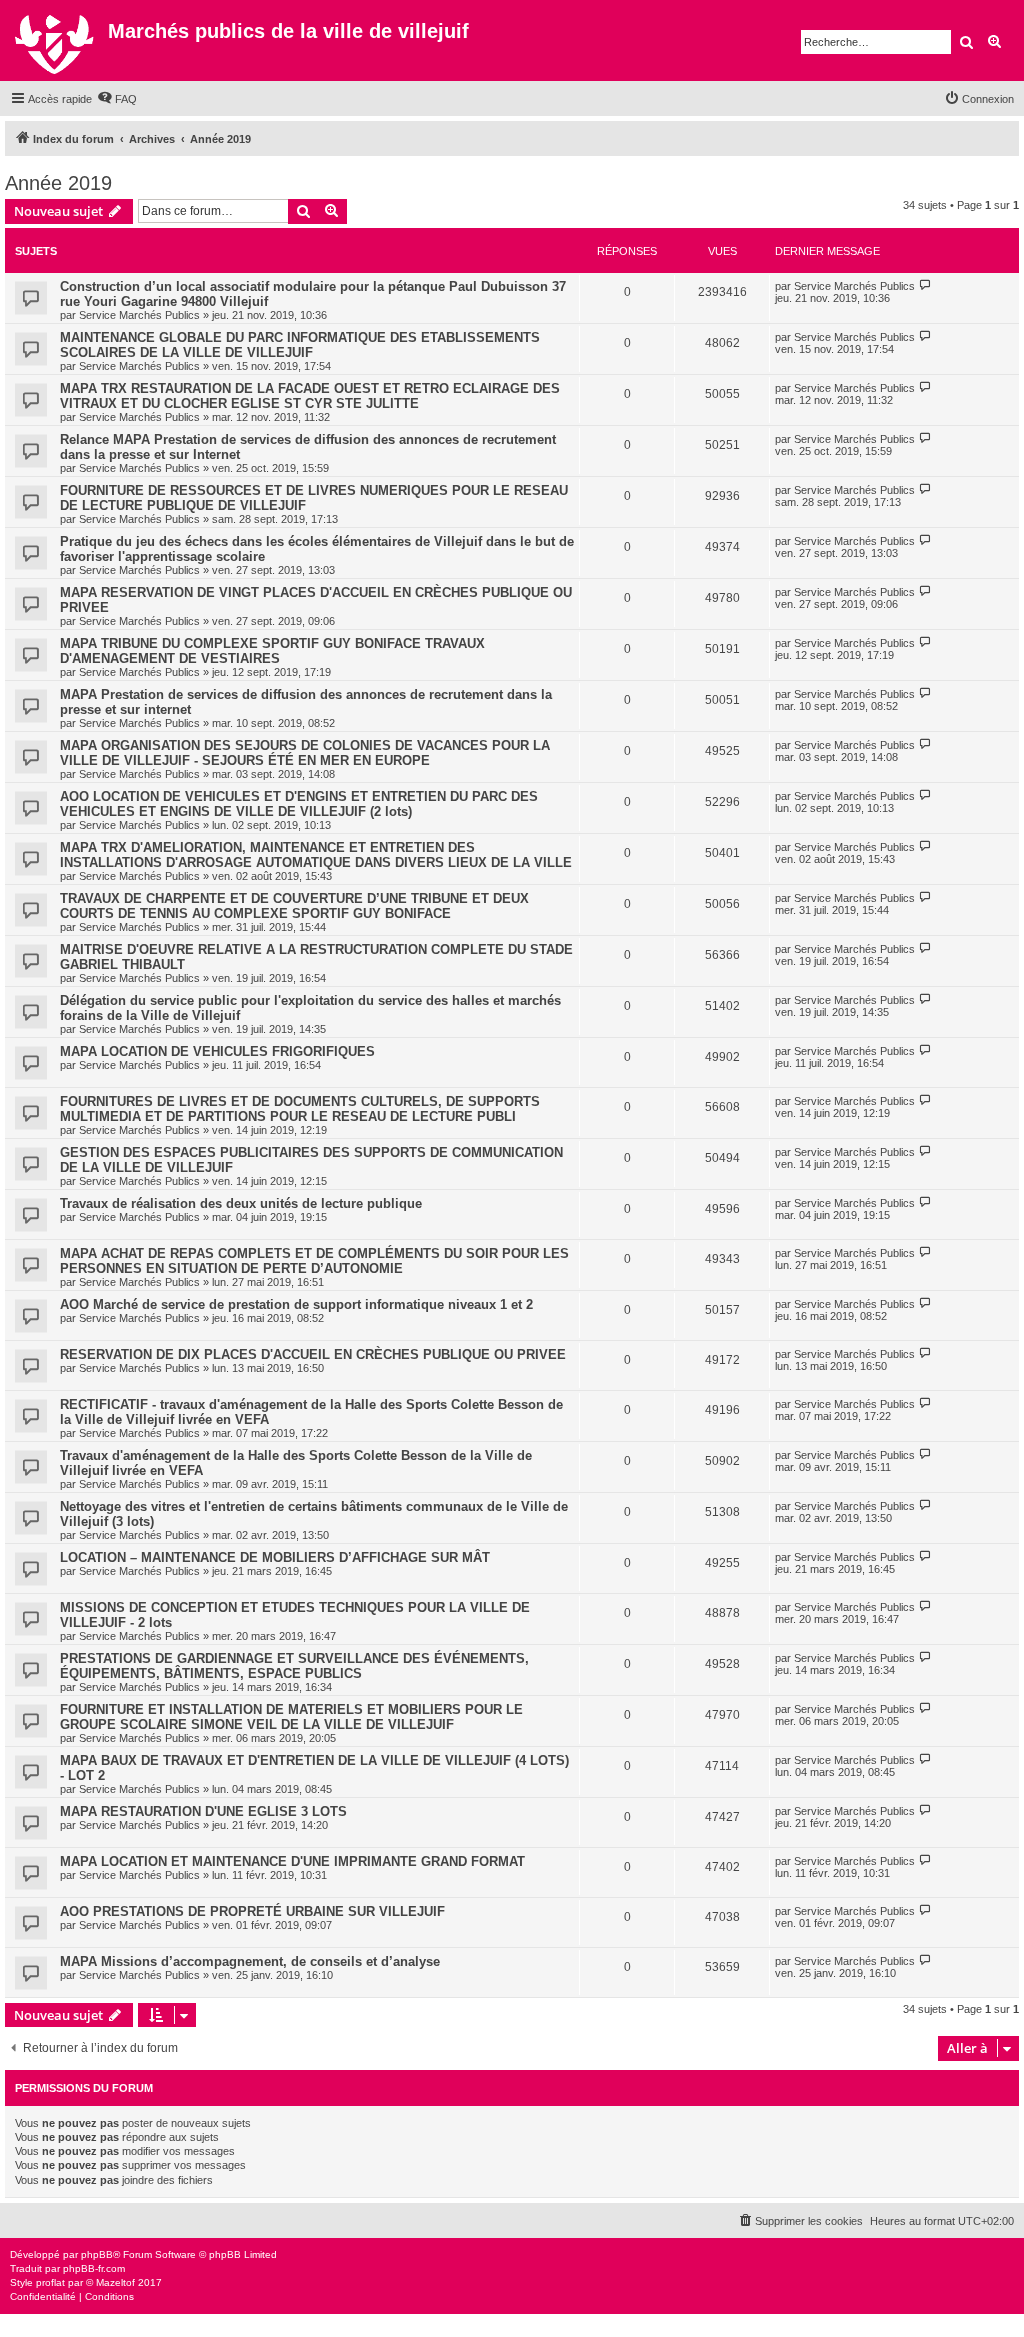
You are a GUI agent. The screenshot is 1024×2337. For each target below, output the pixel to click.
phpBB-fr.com (94, 2268)
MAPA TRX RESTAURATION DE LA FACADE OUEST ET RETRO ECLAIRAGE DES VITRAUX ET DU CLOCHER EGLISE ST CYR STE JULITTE (310, 396)
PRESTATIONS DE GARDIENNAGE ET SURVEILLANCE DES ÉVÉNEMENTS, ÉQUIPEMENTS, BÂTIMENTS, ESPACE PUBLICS (294, 1666)
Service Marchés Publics (139, 315)
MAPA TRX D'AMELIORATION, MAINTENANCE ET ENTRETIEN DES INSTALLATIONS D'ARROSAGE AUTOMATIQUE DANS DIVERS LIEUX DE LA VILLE (316, 855)
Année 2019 (58, 183)
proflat (50, 2282)
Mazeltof (115, 2282)
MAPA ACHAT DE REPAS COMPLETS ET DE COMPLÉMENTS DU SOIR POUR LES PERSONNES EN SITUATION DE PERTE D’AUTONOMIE (314, 1261)
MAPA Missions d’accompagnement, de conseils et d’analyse (250, 1961)
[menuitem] (117, 99)
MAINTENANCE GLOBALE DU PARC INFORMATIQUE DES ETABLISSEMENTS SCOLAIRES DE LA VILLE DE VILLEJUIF (300, 345)
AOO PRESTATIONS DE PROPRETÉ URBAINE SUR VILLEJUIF (252, 1911)
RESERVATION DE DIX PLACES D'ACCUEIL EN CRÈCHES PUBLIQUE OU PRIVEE (313, 1354)
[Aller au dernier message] (925, 285)
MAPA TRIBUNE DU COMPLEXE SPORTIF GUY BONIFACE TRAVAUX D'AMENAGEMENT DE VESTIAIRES (272, 651)
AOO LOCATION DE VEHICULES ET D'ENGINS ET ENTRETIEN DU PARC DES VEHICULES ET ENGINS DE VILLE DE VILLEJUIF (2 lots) (299, 804)
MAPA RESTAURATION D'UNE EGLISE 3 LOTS (203, 1811)
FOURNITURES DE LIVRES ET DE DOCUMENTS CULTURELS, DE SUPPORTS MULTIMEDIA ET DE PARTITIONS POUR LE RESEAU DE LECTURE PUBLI (300, 1109)
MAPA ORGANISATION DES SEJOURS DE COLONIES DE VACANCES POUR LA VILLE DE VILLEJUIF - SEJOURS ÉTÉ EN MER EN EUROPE (305, 753)
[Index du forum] (56, 40)
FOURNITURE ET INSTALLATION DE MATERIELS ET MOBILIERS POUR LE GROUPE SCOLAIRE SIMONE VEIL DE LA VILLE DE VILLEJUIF (291, 1717)
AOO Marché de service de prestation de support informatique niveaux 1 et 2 (296, 1304)
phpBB (97, 2254)
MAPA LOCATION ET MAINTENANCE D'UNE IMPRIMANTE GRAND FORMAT (292, 1861)
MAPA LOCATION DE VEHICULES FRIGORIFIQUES (217, 1051)
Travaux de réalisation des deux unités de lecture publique (241, 1203)
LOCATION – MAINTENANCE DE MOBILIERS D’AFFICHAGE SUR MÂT (275, 1557)
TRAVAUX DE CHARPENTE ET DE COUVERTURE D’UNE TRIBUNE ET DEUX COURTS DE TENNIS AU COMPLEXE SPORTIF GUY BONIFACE (294, 906)
